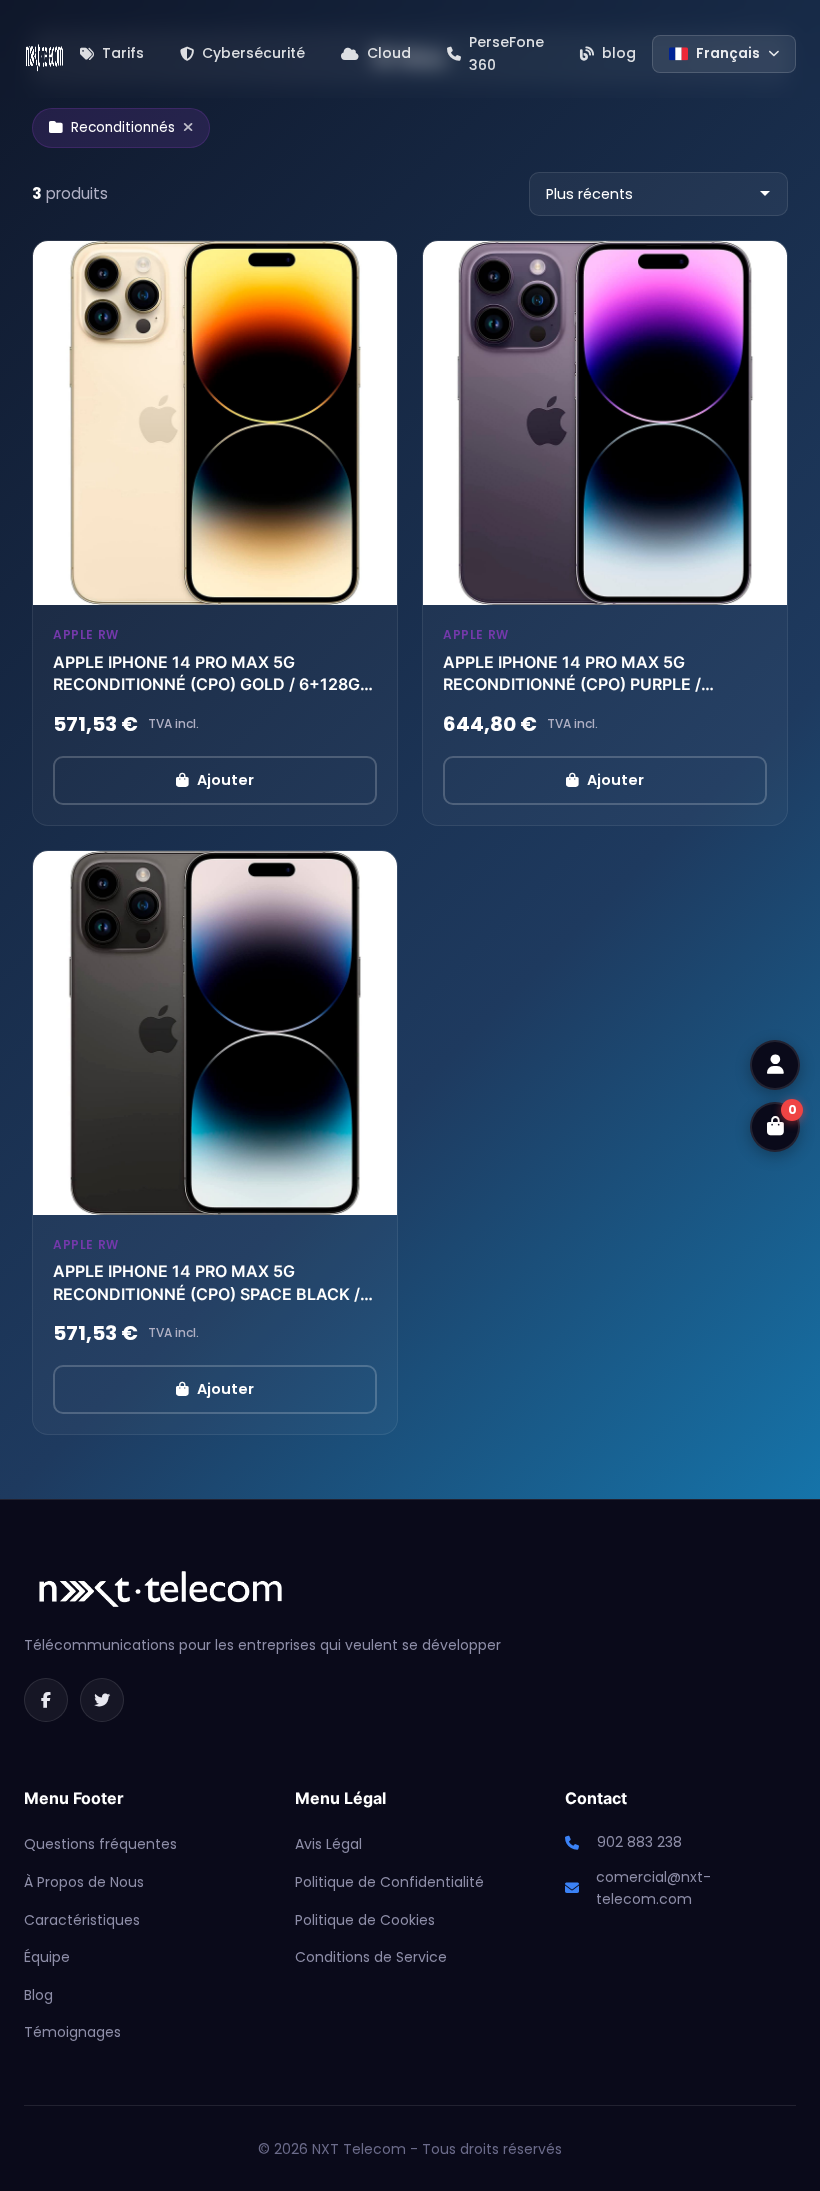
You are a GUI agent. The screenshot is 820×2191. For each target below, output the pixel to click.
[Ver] (367, 585)
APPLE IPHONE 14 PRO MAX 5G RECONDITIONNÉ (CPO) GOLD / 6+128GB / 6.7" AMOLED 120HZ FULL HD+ (212, 674)
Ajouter (225, 780)
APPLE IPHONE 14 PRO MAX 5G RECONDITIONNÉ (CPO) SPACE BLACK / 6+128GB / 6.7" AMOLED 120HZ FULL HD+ (206, 1283)
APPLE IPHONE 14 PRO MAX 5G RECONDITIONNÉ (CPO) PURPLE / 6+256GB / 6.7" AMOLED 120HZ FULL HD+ (588, 674)
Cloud (389, 53)
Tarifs (123, 53)
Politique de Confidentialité (389, 1882)
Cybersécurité (253, 53)
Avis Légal (328, 1844)
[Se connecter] (775, 1065)
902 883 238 (639, 1842)
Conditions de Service (371, 1957)
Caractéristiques (82, 1920)
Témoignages (72, 2032)
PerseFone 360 (506, 53)
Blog (38, 1995)
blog (619, 53)
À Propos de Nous (84, 1882)
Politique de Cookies (365, 1920)
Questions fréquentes (100, 1844)
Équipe (47, 1957)
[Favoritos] (325, 585)
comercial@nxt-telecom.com (653, 1888)
